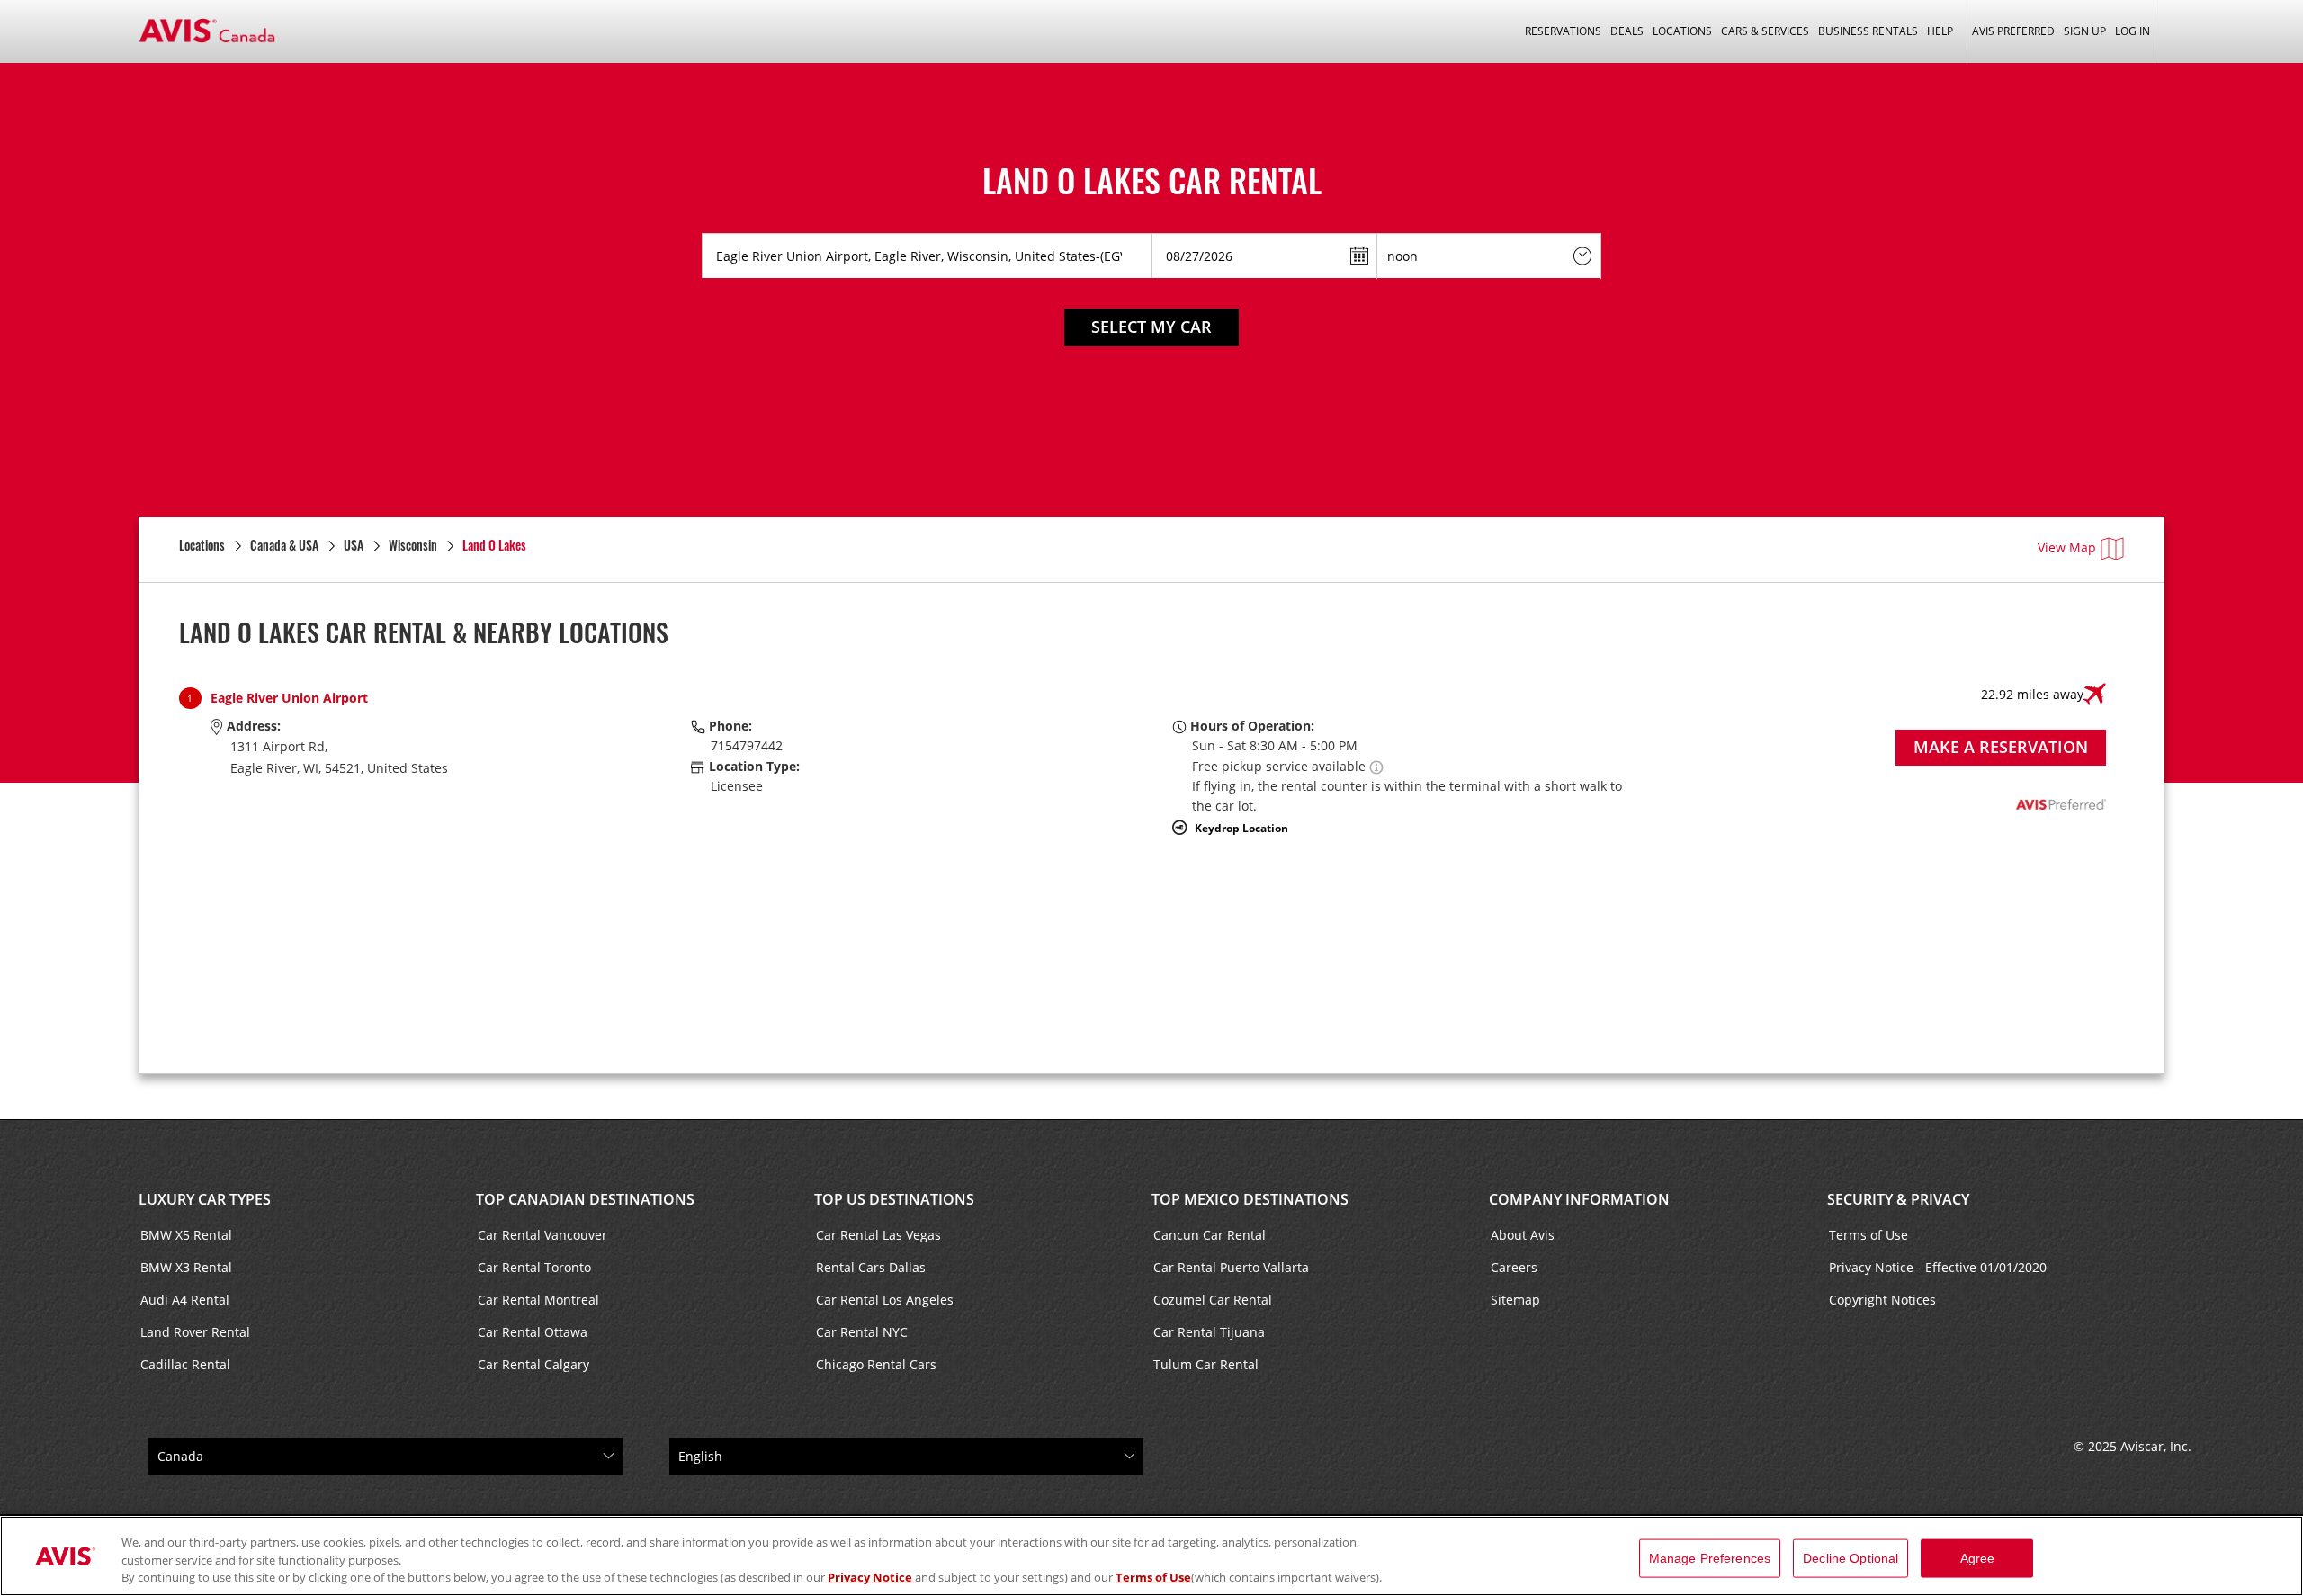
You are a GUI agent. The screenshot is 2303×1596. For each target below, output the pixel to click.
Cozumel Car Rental (1213, 1300)
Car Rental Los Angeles (885, 1300)
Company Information (1579, 1199)
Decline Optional (1850, 1557)
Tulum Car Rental (1206, 1364)
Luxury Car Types (205, 1199)
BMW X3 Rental (186, 1267)
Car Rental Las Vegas (878, 1235)
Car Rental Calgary (533, 1364)
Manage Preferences (1710, 1557)
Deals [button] (1627, 31)
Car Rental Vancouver (542, 1235)
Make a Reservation (2001, 747)
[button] (1376, 766)
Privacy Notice (871, 1577)
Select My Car (1151, 327)
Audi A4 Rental (185, 1300)
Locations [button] (1682, 31)
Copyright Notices (1882, 1300)
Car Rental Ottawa (533, 1332)
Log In (2133, 31)
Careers (1514, 1267)
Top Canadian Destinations (585, 1199)
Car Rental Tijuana (1209, 1332)
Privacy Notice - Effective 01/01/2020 (1938, 1267)
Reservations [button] (1563, 31)
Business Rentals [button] (1868, 31)
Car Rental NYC (862, 1332)
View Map (2067, 547)
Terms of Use (1868, 1235)
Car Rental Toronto (534, 1267)
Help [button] (1940, 31)
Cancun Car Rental (1210, 1235)
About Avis (1523, 1235)
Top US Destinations (894, 1199)
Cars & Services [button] (1765, 31)
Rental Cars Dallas (871, 1267)
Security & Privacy (1898, 1199)
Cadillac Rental (185, 1364)
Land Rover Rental (195, 1332)
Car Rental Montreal (538, 1300)
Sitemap (1515, 1300)
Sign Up (2085, 31)
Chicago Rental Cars (876, 1364)
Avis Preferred (2013, 31)
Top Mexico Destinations (1250, 1199)
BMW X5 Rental (186, 1235)
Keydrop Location (1241, 828)
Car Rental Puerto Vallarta (1231, 1267)
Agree (1978, 1557)
